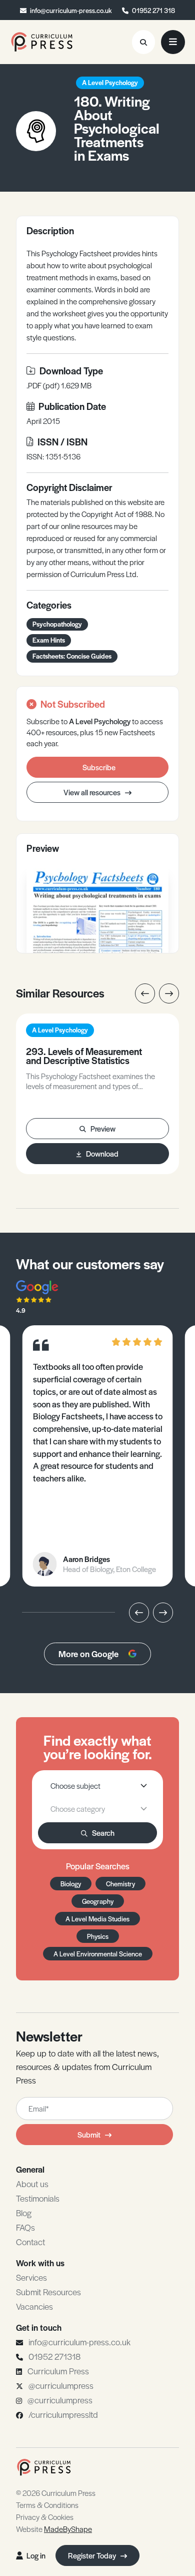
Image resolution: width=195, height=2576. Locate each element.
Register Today (93, 2555)
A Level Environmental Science (98, 1954)
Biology (71, 1884)
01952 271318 (54, 2356)
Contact (30, 2242)
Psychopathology (57, 624)
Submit (89, 2134)
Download (102, 1153)
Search (103, 1833)
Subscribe (99, 767)
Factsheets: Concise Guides (72, 656)
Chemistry (120, 1884)
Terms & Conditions (47, 2505)
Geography (98, 1901)
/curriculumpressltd (63, 2414)
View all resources (93, 792)
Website (54, 2529)
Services (31, 2277)
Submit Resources (48, 2292)
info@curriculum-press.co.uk (71, 10)
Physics (98, 1936)
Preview (103, 1128)
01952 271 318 (153, 10)
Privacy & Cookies (45, 2517)
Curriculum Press (58, 2371)
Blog (24, 2213)
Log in (36, 2555)
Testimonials (38, 2198)
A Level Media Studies (97, 1919)
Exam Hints (49, 640)
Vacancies (34, 2306)
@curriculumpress (61, 2385)
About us (32, 2184)
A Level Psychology (110, 82)
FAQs (25, 2227)
